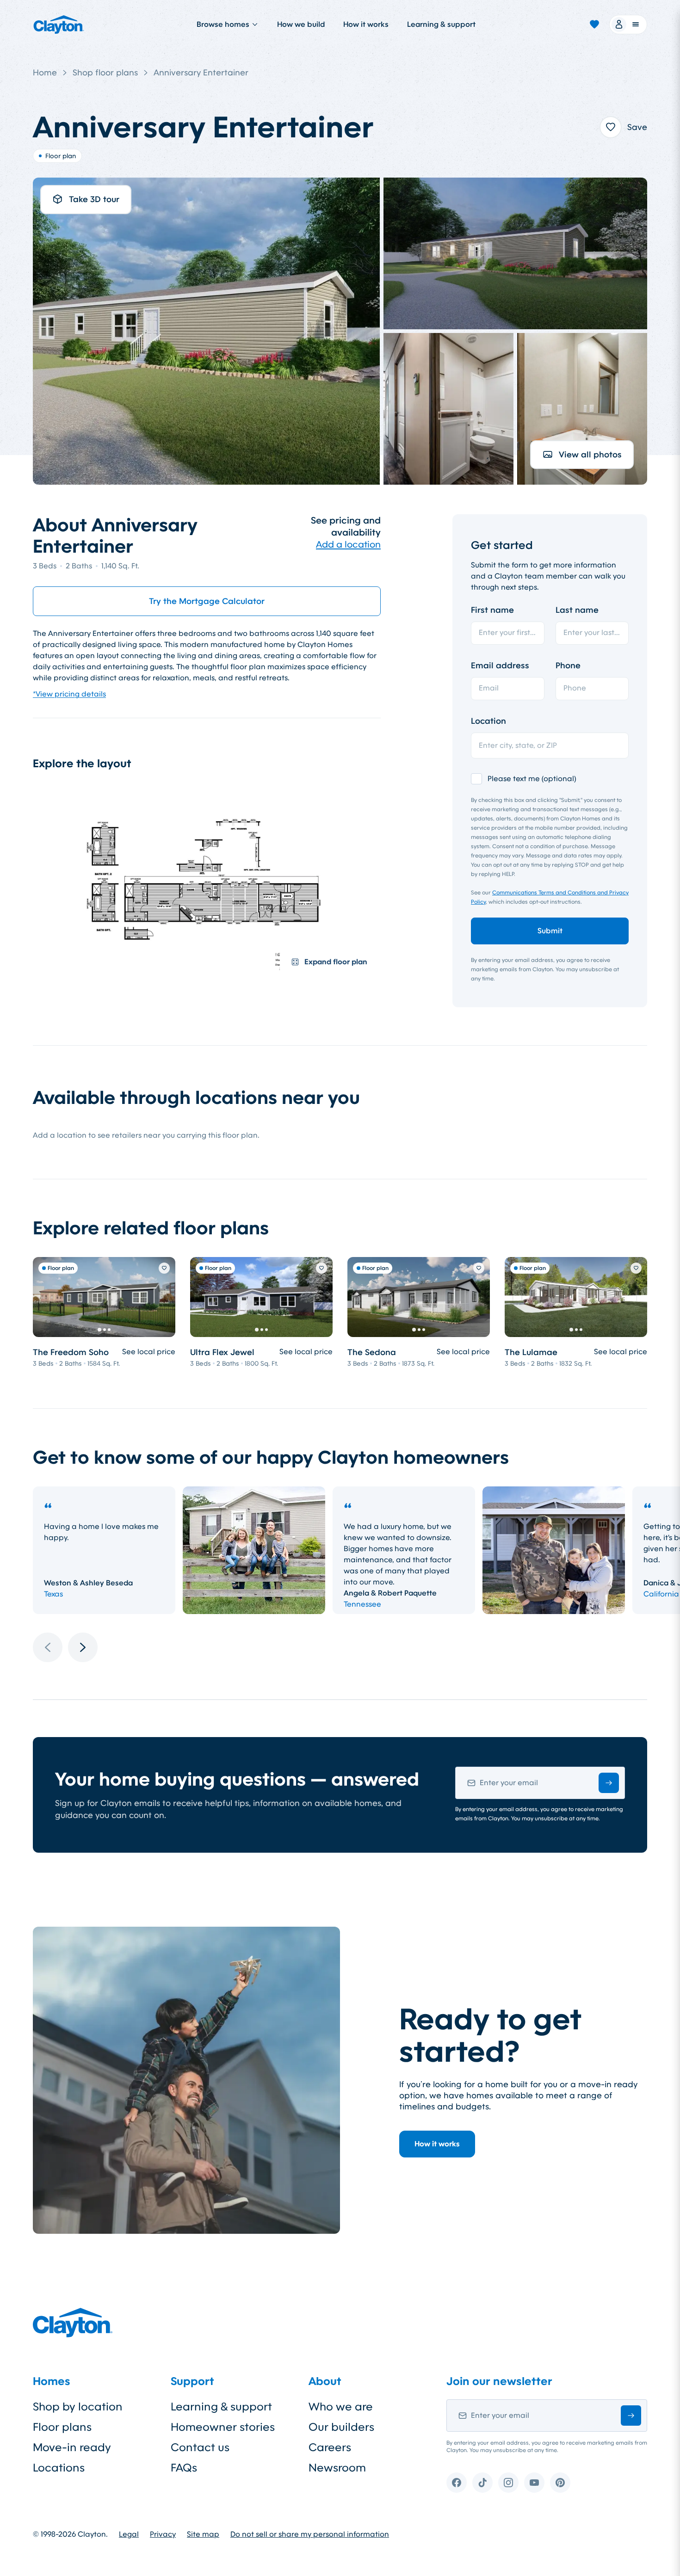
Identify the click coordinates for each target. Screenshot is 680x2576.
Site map (203, 2534)
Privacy (163, 2534)
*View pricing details (69, 694)
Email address (500, 666)
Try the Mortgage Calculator (207, 601)
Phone (568, 666)
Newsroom (337, 2468)
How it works (366, 24)
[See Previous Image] (45, 1297)
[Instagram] (508, 2483)
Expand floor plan (336, 962)
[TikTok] (482, 2483)
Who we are (341, 2407)
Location (488, 721)
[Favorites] (594, 25)
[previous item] (48, 1647)
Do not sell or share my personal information (310, 2534)
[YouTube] (534, 2483)
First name (492, 610)
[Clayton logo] (59, 25)
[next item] (83, 1647)
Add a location (348, 544)
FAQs (184, 2468)
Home (45, 73)
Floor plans (62, 2427)
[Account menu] (628, 25)
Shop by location (78, 2407)
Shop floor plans (105, 73)
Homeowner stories (223, 2427)
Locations (59, 2468)
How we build (301, 24)
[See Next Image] (163, 1297)
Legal (129, 2534)
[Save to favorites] (611, 127)
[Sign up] (609, 1783)
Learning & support (441, 24)
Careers (330, 2447)
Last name (577, 610)
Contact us (200, 2447)
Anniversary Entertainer (201, 73)
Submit (550, 931)
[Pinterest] (560, 2483)
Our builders (341, 2427)
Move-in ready (72, 2447)
